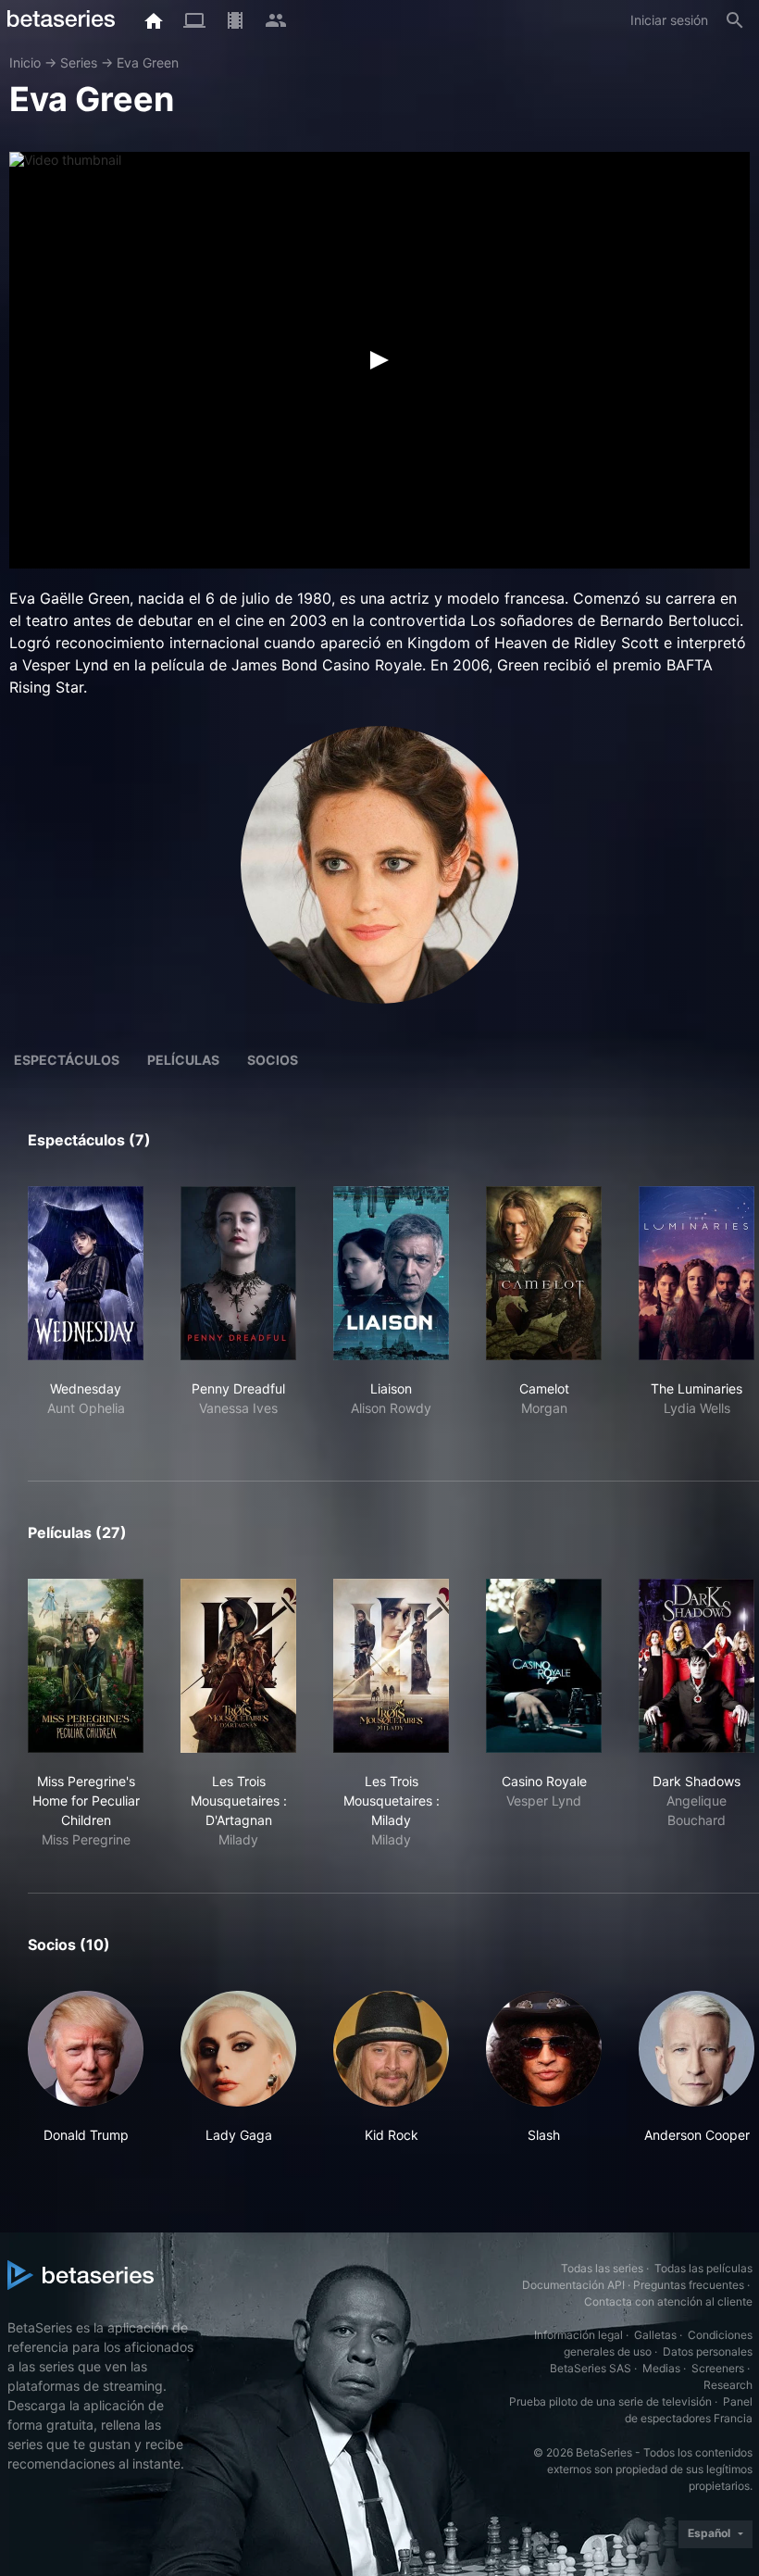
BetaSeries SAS (591, 2368)
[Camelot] (544, 1273)
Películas (183, 1060)
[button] (86, 2068)
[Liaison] (391, 1273)
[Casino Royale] (544, 1666)
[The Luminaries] (697, 1273)
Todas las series (602, 2268)
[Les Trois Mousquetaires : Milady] (391, 1666)
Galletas (655, 2335)
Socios (273, 1060)
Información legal (579, 2335)
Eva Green (148, 63)
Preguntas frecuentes (689, 2285)
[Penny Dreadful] (238, 1273)
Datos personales (708, 2351)
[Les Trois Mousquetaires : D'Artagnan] (238, 1666)
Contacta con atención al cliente (668, 2301)
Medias (661, 2368)
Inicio (25, 63)
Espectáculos (67, 1060)
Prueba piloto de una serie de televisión (610, 2401)
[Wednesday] (86, 1273)
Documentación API (573, 2285)
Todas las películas (703, 2268)
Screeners (718, 2368)
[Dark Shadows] (697, 1666)
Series (79, 63)
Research (728, 2385)
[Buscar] (735, 20)
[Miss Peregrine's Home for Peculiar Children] (86, 1666)
